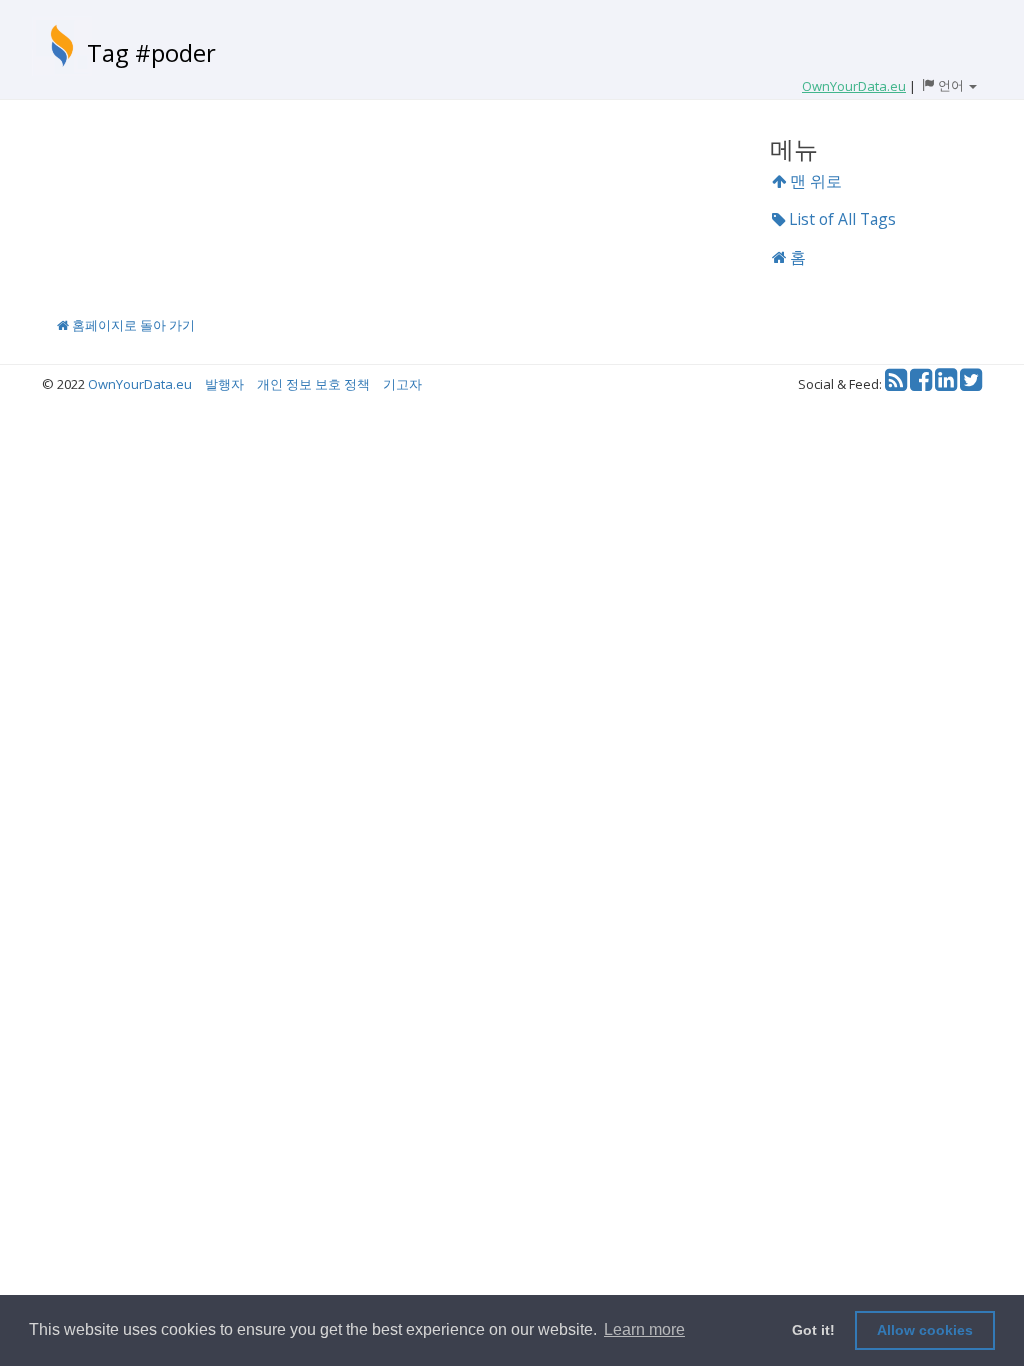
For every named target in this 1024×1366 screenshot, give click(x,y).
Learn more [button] (644, 1329)
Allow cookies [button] (925, 1330)
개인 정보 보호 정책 (313, 384)
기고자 (402, 384)
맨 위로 (814, 181)
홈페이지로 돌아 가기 (132, 325)
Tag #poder (151, 52)
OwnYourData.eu (140, 384)
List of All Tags (840, 219)
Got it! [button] (813, 1330)
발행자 (224, 384)
